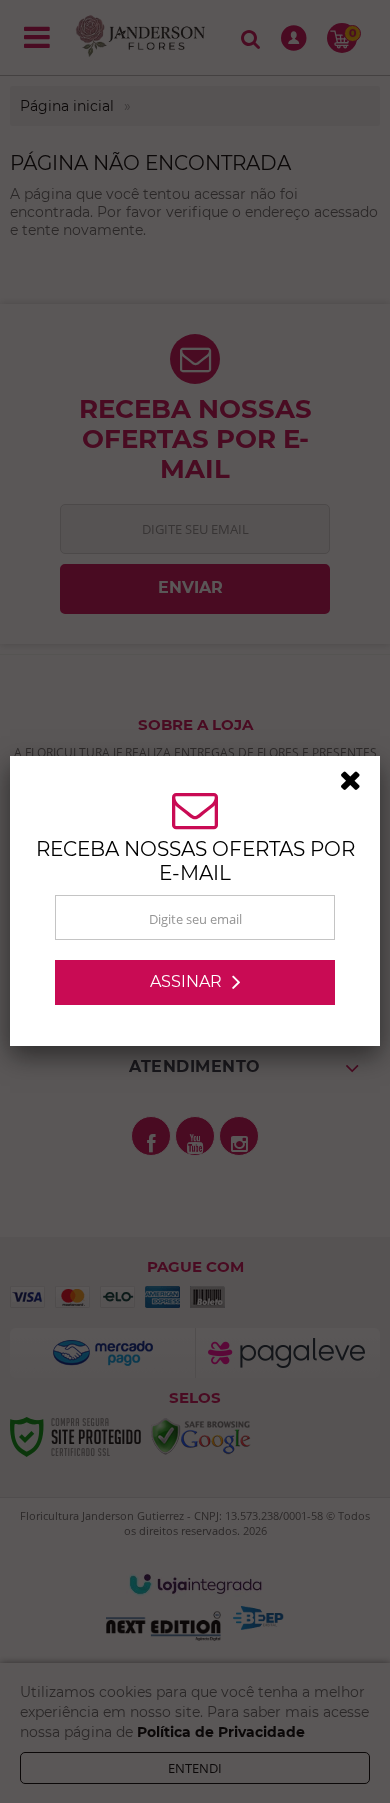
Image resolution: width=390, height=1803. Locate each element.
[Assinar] (195, 982)
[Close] (357, 784)
